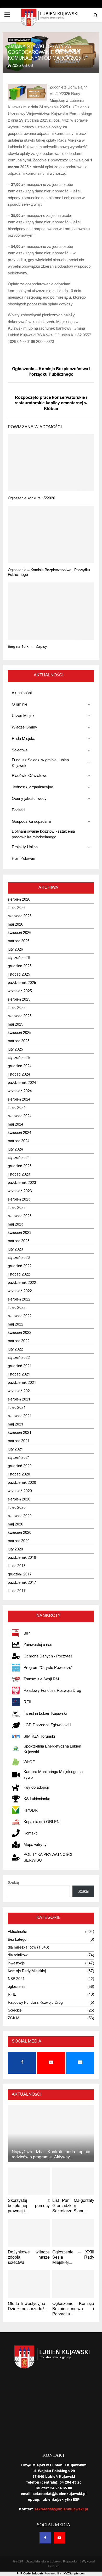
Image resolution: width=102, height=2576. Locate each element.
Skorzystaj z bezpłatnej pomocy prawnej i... (29, 2206)
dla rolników (18, 1955)
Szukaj (13, 1883)
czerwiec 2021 (20, 1416)
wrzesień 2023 (20, 1191)
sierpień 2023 (19, 1199)
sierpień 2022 (19, 1299)
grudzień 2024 (20, 1066)
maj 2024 (16, 1124)
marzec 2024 (19, 1141)
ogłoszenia (17, 1987)
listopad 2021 (19, 1374)
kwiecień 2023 (20, 1233)
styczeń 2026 (19, 958)
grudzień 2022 (20, 1266)
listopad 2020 (19, 1474)
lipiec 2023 (17, 1208)
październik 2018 (22, 1558)
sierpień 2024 (19, 1099)
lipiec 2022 (17, 1308)
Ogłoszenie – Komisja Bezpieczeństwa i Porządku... (73, 2309)
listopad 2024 (19, 1074)
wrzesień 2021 (20, 1391)
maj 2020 (16, 1524)
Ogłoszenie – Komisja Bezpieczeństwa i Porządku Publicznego (51, 372)
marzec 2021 (19, 1441)
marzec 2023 (19, 1241)
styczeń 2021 (19, 1458)
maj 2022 (16, 1324)
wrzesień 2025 (20, 991)
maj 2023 (16, 1224)
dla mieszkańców (19, 40)
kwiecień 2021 (20, 1433)
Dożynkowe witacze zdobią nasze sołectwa (29, 2257)
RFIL (12, 1994)
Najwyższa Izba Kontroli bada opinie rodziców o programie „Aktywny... (51, 2154)
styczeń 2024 (19, 1158)
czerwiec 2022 (20, 1316)
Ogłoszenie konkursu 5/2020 (32, 498)
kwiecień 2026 (20, 933)
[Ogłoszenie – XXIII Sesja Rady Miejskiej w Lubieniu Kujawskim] (73, 2233)
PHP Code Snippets (30, 2574)
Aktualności (17, 1932)
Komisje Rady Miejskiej (27, 1971)
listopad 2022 (19, 1274)
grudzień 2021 (20, 1366)
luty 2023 (15, 1249)
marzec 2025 (19, 1041)
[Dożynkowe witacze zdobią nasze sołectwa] (29, 2233)
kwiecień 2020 (20, 1533)
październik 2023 (22, 1183)
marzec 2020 (19, 1541)
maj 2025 (16, 1024)
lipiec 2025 (17, 1008)
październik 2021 (22, 1383)
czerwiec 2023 (20, 1216)
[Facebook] (45, 2538)
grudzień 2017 (20, 1574)
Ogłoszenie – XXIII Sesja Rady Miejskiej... (73, 2257)
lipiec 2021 (17, 1408)
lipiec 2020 (17, 1508)
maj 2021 (16, 1424)
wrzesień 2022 (20, 1291)
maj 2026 (16, 924)
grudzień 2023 (20, 1166)
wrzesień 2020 (20, 1491)
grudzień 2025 (20, 966)
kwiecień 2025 (20, 1033)
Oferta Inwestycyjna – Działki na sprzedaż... (29, 2306)
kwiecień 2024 (20, 1133)
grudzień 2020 (20, 1466)
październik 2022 (22, 1283)
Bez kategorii (19, 1940)
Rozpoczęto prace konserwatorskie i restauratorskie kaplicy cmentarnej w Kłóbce (51, 403)
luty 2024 (15, 1149)
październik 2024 (22, 1083)
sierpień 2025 (19, 999)
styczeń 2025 (19, 1058)
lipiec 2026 (17, 908)
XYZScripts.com (75, 2574)
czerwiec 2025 (20, 1016)
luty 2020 (15, 1549)
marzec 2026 (19, 941)
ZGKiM (14, 2018)
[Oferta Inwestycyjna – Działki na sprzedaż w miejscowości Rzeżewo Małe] (29, 2284)
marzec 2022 (19, 1341)
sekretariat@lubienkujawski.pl (61, 2509)
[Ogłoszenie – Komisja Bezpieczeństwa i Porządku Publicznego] (73, 2284)
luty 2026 (15, 949)
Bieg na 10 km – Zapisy (27, 647)
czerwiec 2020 (20, 1516)
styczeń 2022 (19, 1358)
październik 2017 (22, 1583)
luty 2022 (15, 1349)
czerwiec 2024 (20, 1116)
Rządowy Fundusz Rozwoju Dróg (35, 2003)
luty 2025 (15, 1049)
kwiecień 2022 (20, 1333)
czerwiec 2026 (20, 916)
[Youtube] (59, 2538)
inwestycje (16, 1963)
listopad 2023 (19, 1174)
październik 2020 (22, 1483)
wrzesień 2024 (20, 1091)
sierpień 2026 (19, 899)
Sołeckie (15, 2010)
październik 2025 (22, 983)
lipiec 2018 (17, 1566)
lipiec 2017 (17, 1591)
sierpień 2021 (19, 1399)
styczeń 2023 (19, 1258)
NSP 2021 (16, 1979)
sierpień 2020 (19, 1499)
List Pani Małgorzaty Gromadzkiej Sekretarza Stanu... (73, 2206)
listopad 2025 (19, 974)
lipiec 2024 (17, 1108)
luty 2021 (15, 1449)
